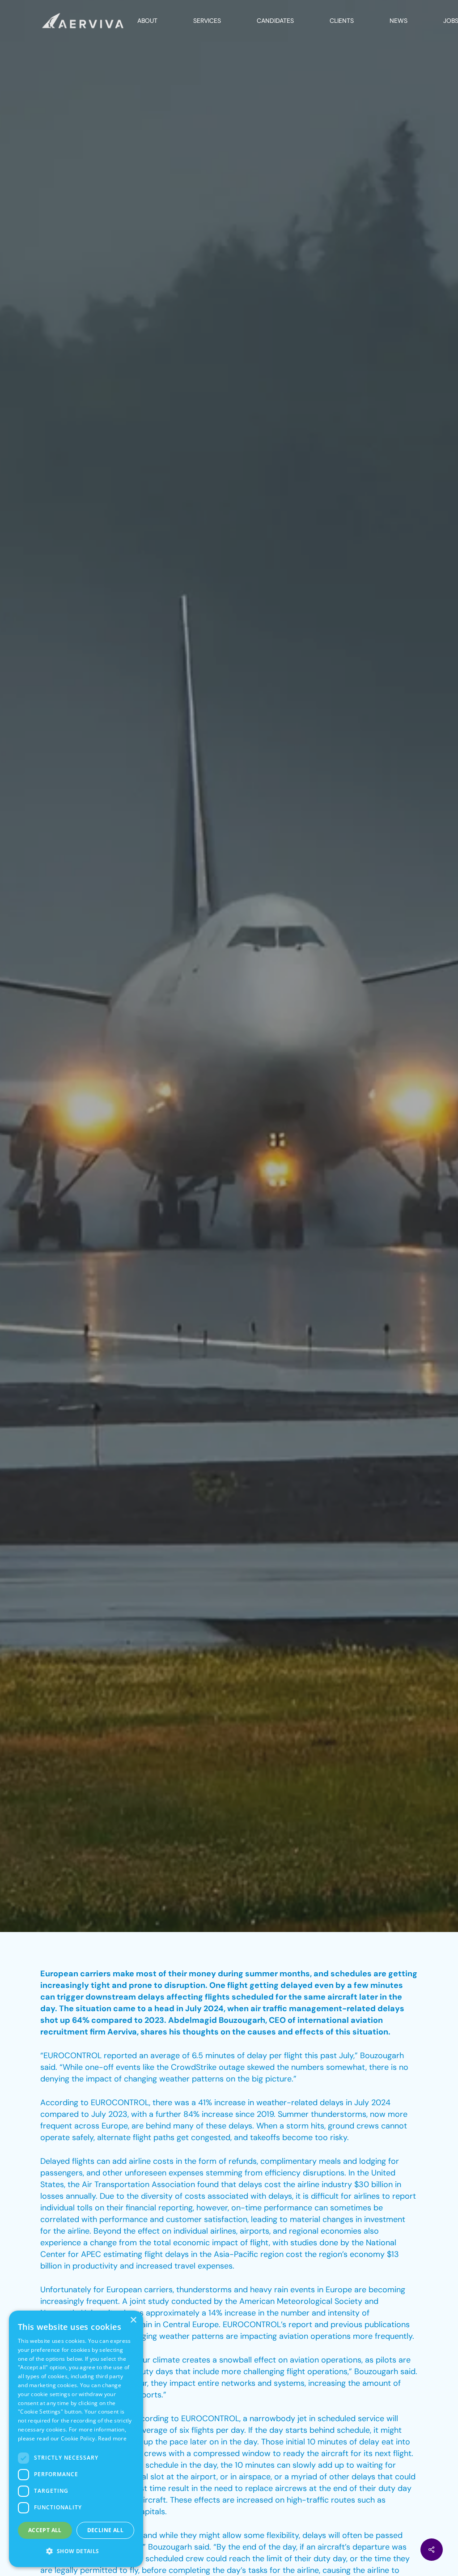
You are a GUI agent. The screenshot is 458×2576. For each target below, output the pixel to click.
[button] (76, 2551)
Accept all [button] (45, 2530)
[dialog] (76, 2439)
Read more (112, 2438)
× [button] (133, 2320)
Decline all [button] (105, 2530)
